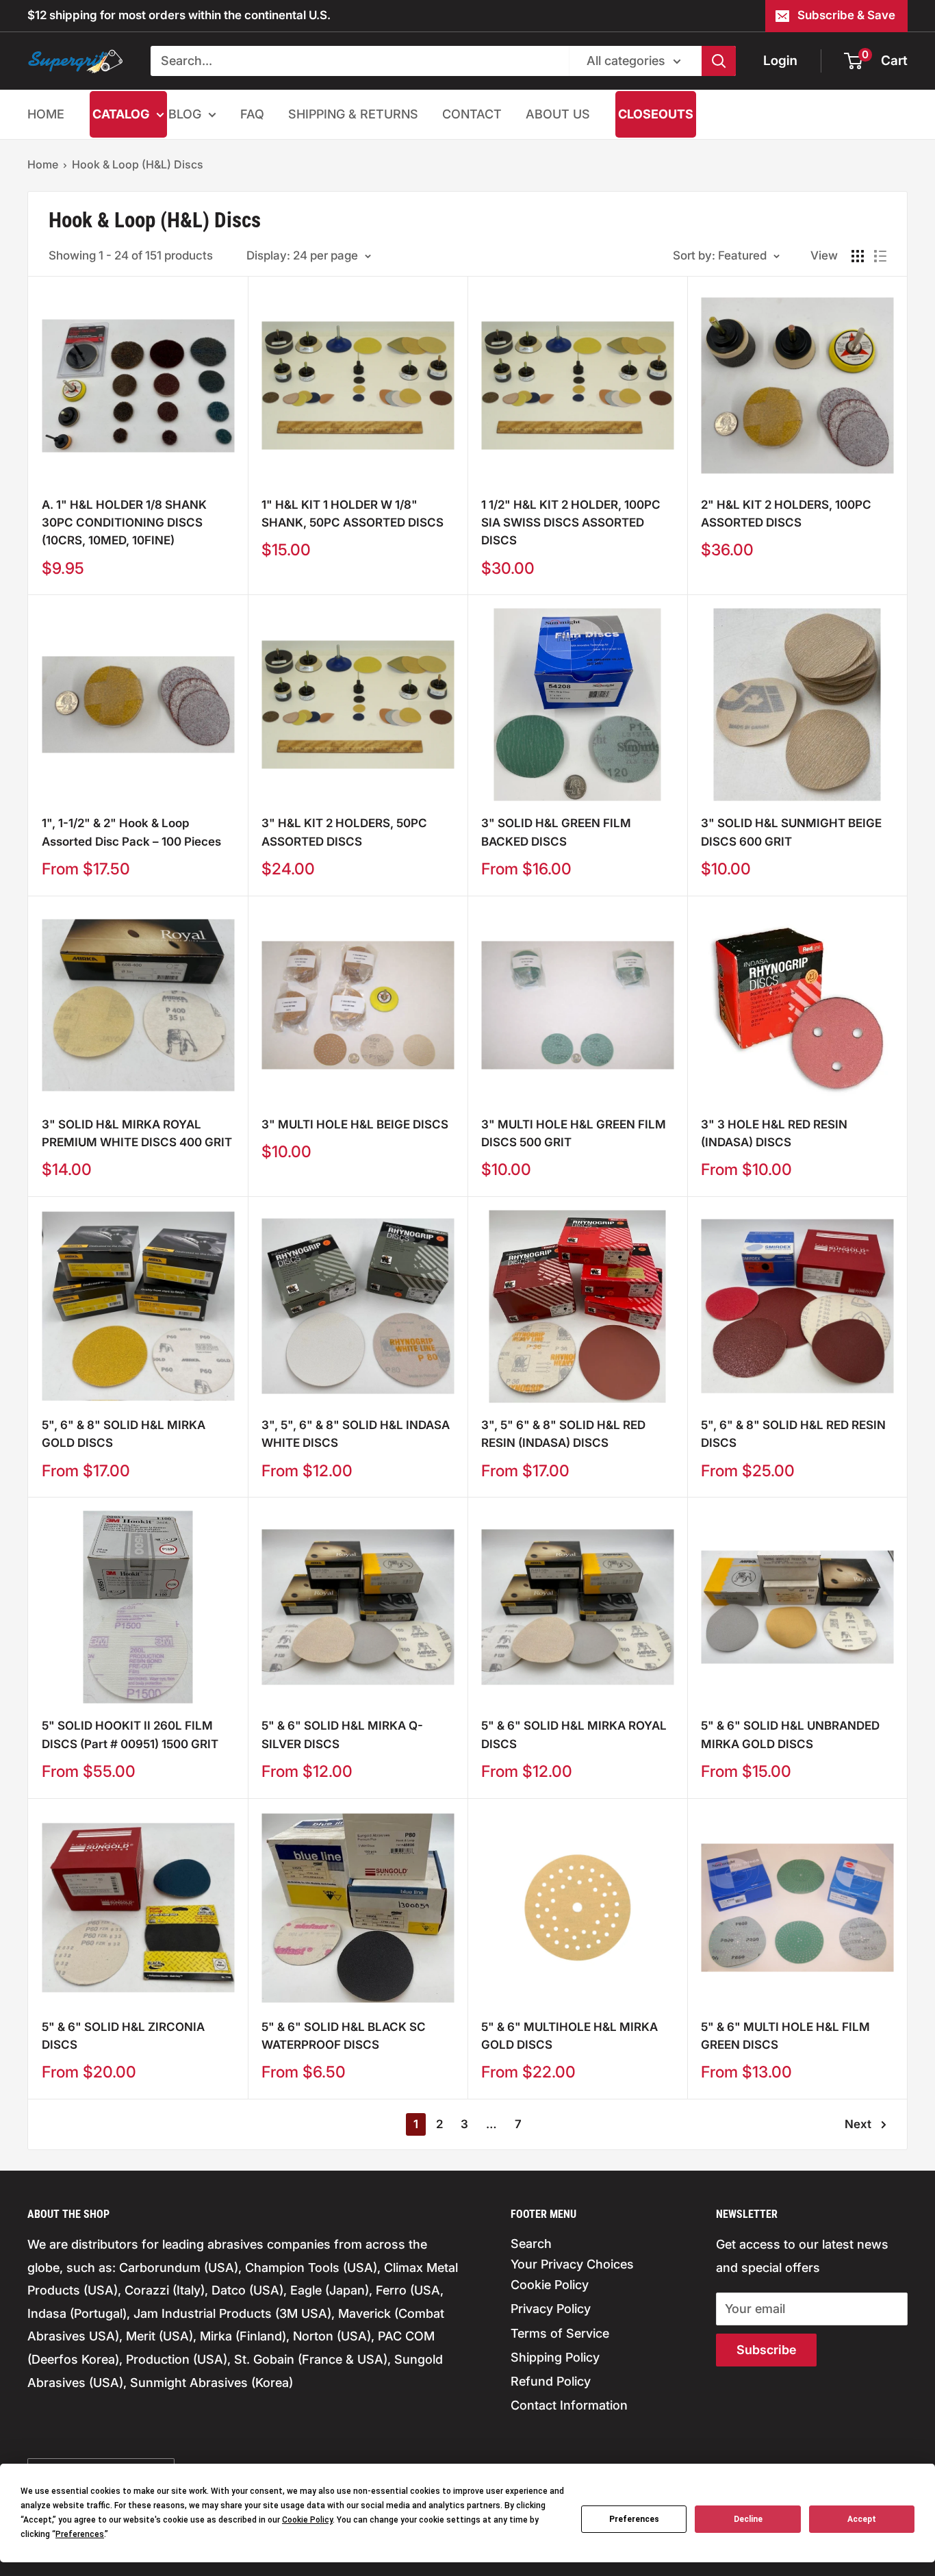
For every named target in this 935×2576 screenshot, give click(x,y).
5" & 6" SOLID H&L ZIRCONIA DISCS (123, 2036)
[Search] (719, 61)
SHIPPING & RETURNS (353, 114)
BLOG (185, 114)
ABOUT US (558, 114)
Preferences (634, 2519)
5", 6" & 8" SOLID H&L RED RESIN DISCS (793, 1434)
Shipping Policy (555, 2357)
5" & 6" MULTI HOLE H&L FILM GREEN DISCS (785, 2036)
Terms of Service (560, 2333)
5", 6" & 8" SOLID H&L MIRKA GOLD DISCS (124, 1434)
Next (858, 2124)
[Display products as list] (880, 256)
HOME (46, 114)
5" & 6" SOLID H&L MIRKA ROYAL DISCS (574, 1734)
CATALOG (121, 114)
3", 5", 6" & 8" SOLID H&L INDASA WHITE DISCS (356, 1434)
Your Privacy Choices (572, 2264)
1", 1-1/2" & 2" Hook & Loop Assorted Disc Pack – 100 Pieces (131, 832)
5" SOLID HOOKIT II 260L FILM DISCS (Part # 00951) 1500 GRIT (130, 1734)
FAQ (252, 114)
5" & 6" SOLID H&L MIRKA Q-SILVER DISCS (342, 1734)
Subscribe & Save (846, 15)
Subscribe (766, 2350)
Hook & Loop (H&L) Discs (138, 164)
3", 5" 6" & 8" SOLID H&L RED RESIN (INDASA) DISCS (563, 1434)
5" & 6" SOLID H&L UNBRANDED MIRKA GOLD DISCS (790, 1734)
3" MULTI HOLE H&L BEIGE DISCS (355, 1124)
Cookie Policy (550, 2285)
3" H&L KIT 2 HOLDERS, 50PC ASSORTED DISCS (344, 832)
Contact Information (569, 2405)
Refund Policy (551, 2381)
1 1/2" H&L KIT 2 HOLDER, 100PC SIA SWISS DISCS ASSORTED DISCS (571, 523)
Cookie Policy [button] (307, 2520)
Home (43, 164)
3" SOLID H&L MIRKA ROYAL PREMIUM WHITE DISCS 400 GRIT (137, 1133)
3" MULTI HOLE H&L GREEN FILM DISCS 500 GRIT (574, 1133)
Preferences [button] (80, 2534)
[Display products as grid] (858, 256)
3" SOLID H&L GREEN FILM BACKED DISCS (556, 832)
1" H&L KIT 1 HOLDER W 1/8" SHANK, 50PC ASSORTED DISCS (353, 514)
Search (531, 2244)
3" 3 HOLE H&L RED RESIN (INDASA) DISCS (774, 1133)
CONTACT (472, 114)
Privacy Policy (551, 2309)
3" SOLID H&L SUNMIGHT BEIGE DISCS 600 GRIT (791, 832)
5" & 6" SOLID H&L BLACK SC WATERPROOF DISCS (344, 2036)
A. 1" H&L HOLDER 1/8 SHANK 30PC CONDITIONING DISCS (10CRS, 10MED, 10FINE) (124, 523)
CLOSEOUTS (656, 114)
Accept (862, 2519)
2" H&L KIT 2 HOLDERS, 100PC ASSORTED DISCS (786, 514)
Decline (748, 2519)
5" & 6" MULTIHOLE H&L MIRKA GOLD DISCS (569, 2036)
